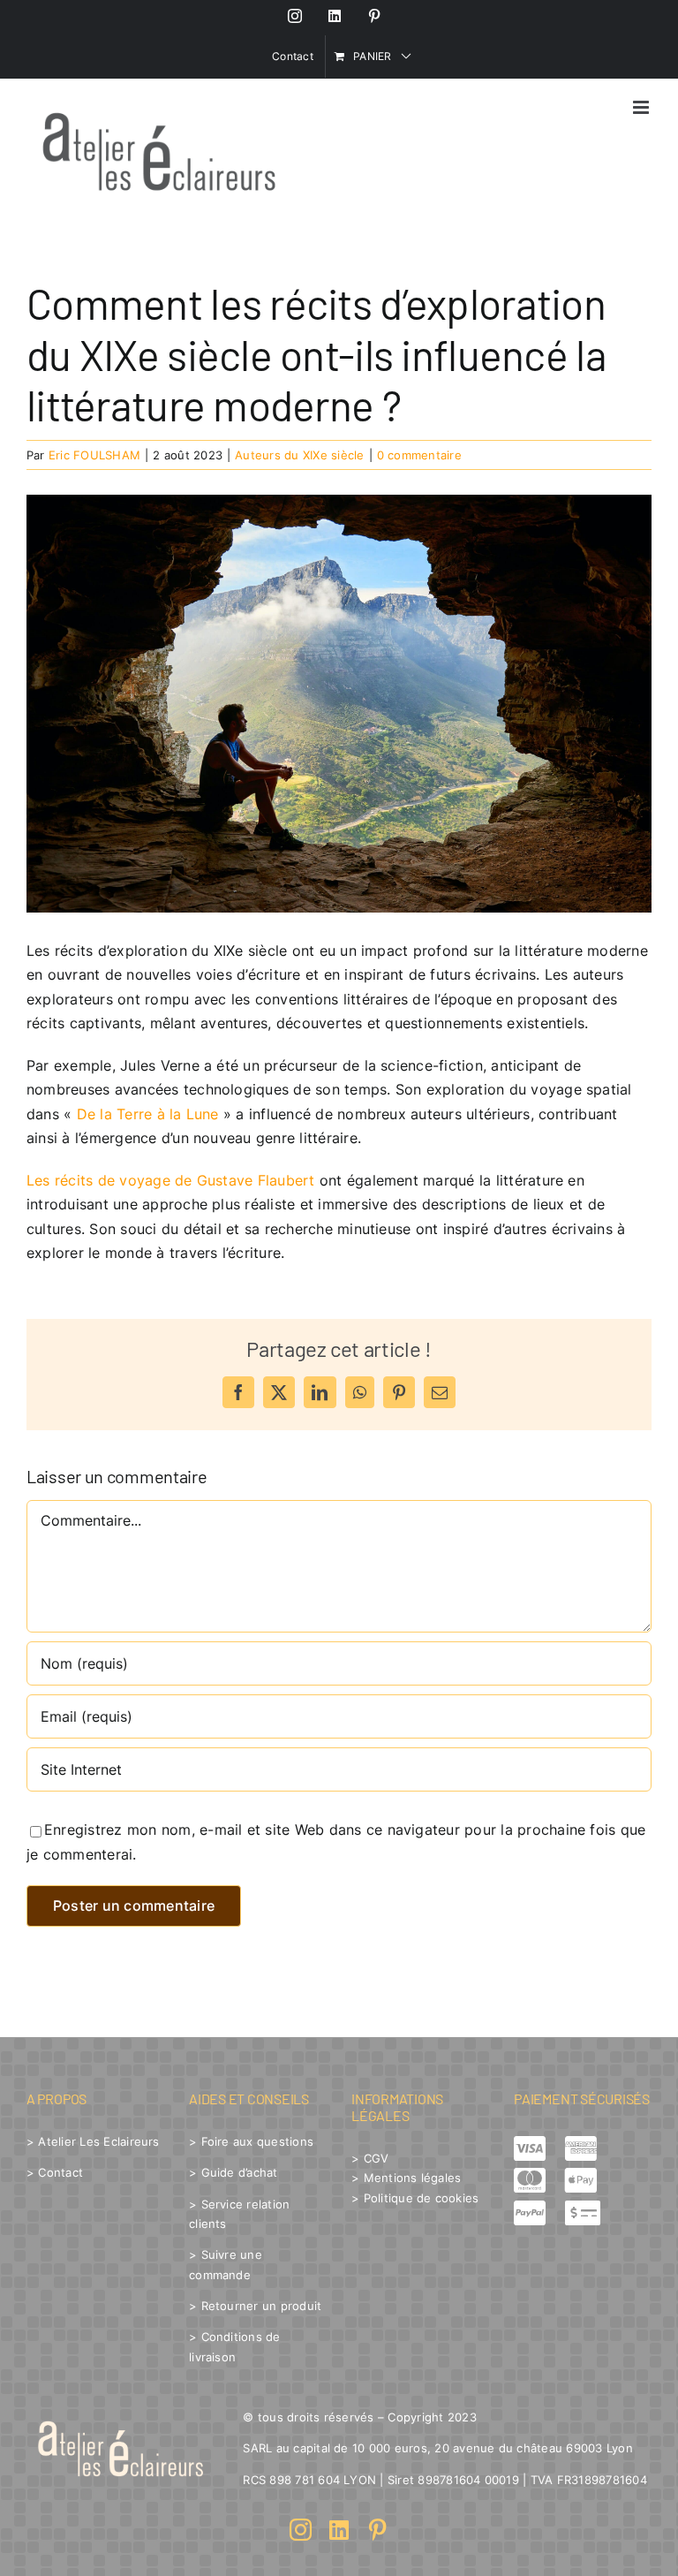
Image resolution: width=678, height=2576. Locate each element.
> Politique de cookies (415, 2198)
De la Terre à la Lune (148, 1114)
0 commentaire (419, 455)
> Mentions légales (406, 2178)
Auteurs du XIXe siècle (299, 455)
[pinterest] (377, 2530)
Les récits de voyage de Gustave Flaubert (171, 1180)
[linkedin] (339, 2530)
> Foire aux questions (251, 2141)
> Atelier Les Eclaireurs (93, 2141)
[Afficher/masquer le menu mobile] (642, 107)
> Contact (55, 2172)
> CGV (370, 2158)
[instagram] (301, 2530)
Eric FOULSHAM (94, 455)
